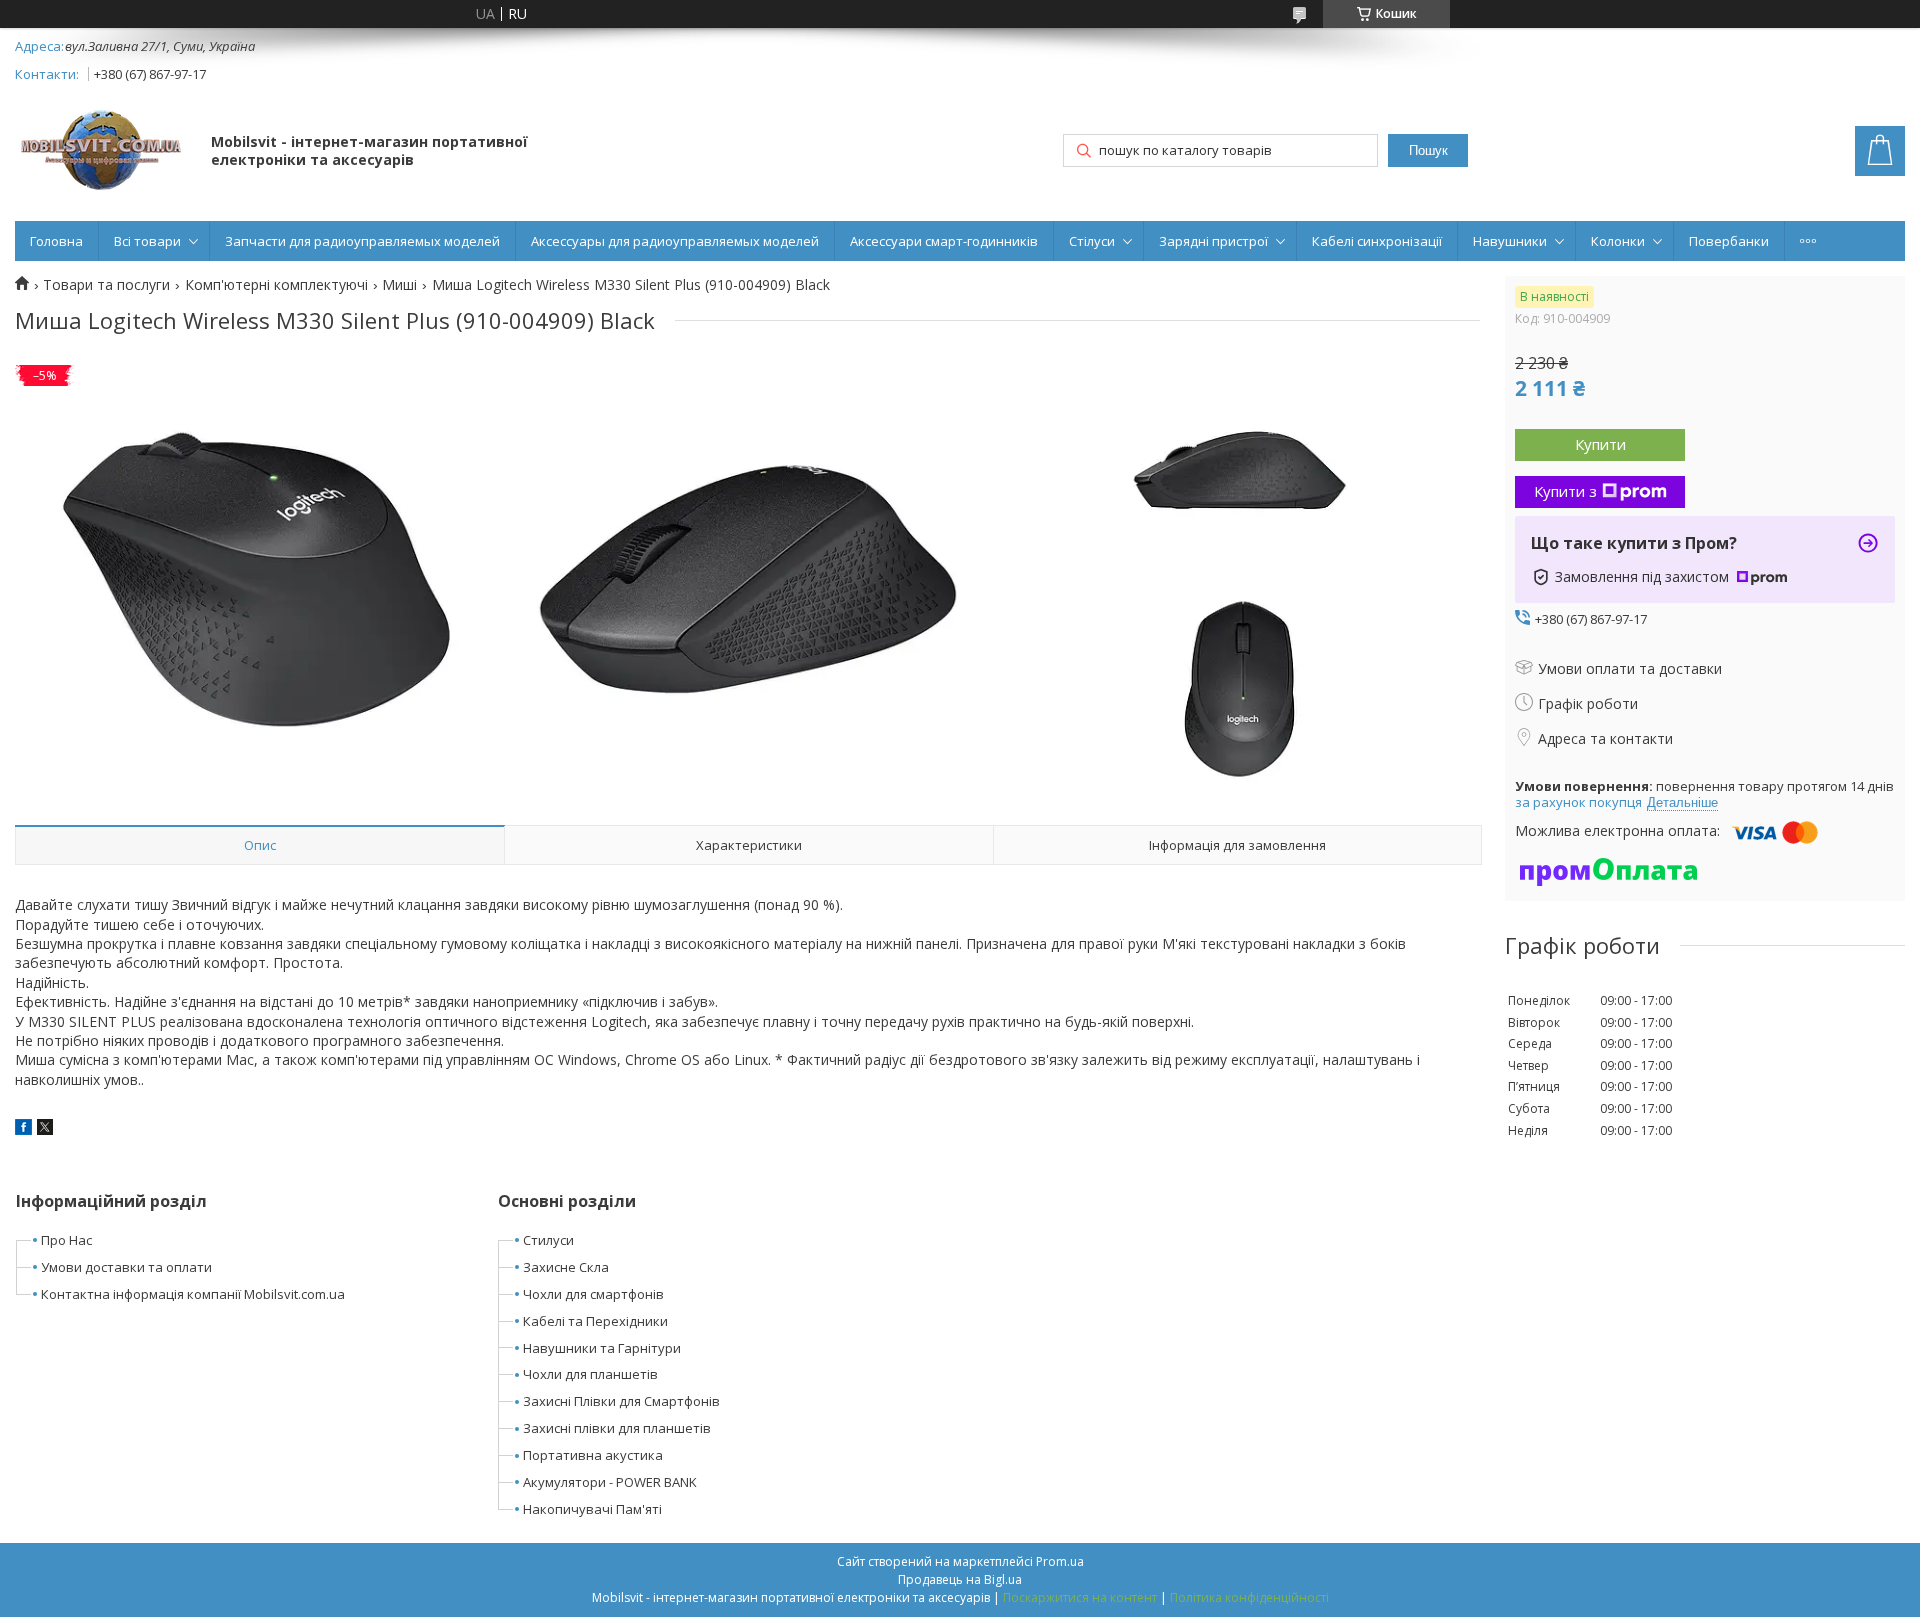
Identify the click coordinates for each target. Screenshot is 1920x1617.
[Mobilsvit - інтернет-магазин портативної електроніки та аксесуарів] (103, 152)
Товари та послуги (106, 285)
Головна (56, 241)
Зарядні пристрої (1213, 241)
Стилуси (548, 1240)
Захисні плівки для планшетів (617, 1428)
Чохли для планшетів (590, 1374)
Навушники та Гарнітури (602, 1348)
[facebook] (23, 1129)
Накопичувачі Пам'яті (592, 1509)
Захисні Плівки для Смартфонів (621, 1401)
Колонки (1618, 241)
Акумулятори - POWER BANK (610, 1482)
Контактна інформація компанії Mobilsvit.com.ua (193, 1294)
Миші (399, 285)
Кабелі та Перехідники (595, 1321)
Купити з (1565, 491)
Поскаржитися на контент (1080, 1597)
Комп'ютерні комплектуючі (276, 285)
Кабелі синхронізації (1377, 241)
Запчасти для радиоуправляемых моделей (362, 241)
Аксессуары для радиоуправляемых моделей (675, 241)
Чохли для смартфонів (593, 1294)
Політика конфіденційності (1249, 1597)
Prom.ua (1060, 1561)
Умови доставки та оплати (126, 1267)
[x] (45, 1129)
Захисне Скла (566, 1267)
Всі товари (147, 241)
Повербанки (1729, 241)
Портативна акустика (593, 1455)
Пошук (1428, 150)
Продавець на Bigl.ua (960, 1579)
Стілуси (1092, 241)
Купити (1600, 444)
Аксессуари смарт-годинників (944, 241)
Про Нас (66, 1240)
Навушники (1510, 241)
